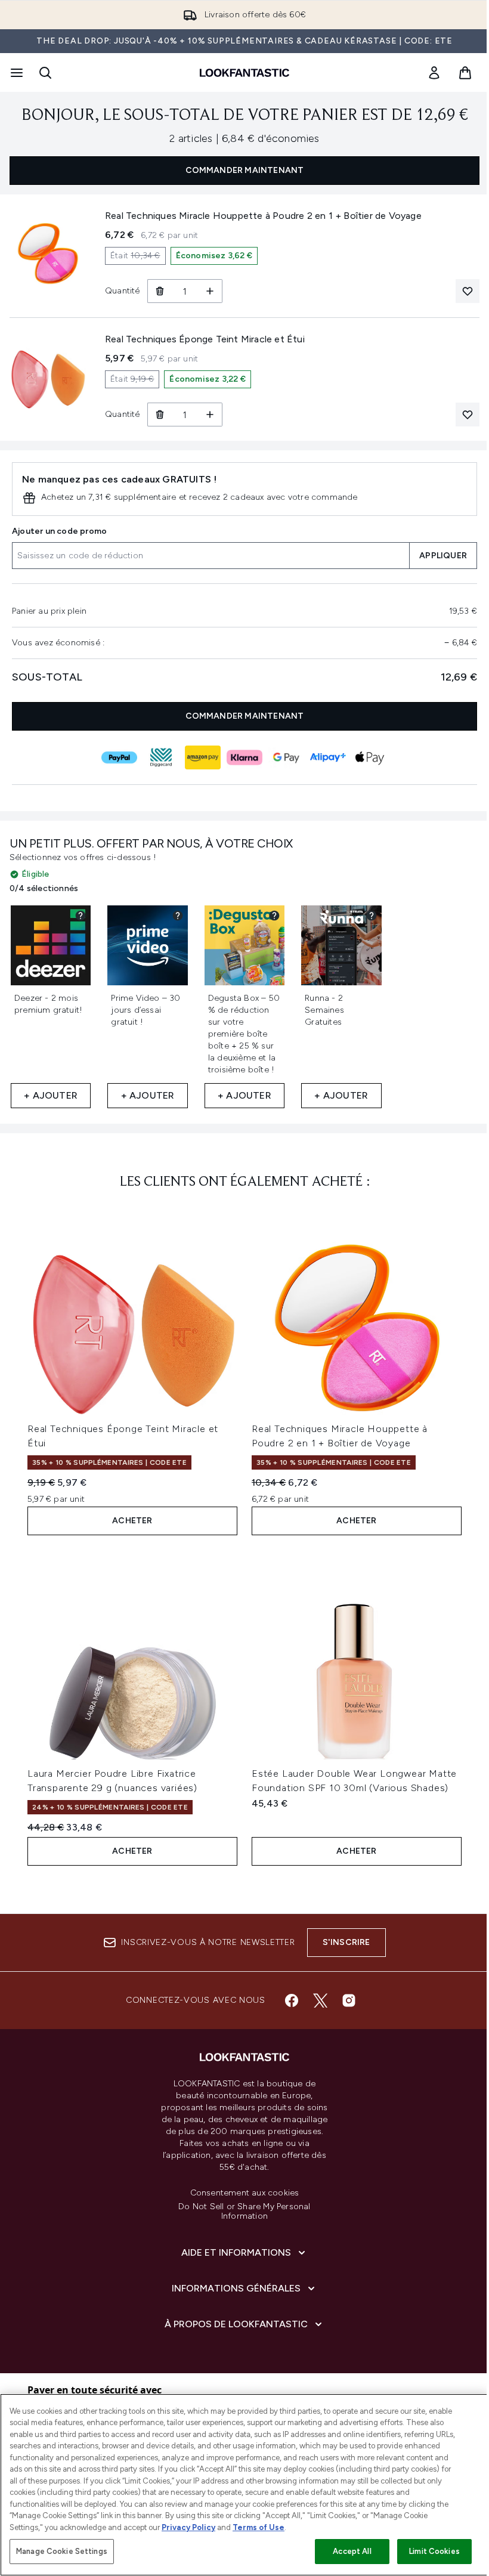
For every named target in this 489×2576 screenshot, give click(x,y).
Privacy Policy (188, 2527)
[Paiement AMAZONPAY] (203, 757)
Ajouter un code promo (59, 531)
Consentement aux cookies (245, 2193)
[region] (244, 2485)
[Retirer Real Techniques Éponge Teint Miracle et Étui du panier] (160, 415)
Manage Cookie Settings (62, 2551)
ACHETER (132, 1521)
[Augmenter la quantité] (210, 291)
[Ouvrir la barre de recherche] (45, 73)
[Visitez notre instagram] (349, 2000)
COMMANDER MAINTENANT (245, 170)
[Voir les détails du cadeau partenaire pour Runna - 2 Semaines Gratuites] (372, 916)
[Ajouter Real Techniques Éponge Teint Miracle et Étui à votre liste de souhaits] (468, 415)
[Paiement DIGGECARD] (161, 757)
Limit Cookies (434, 2551)
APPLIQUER (443, 556)
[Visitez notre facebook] (292, 2000)
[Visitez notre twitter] (320, 2000)
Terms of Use (259, 2527)
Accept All (352, 2551)
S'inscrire (346, 1942)
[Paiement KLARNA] (244, 757)
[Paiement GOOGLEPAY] (286, 757)
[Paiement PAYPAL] (119, 757)
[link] (434, 73)
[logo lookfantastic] (244, 73)
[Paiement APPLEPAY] (370, 757)
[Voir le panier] (465, 73)
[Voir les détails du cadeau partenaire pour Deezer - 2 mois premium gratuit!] (81, 916)
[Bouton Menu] (16, 73)
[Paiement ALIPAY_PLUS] (328, 757)
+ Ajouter (51, 1095)
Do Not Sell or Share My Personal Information (244, 2212)
